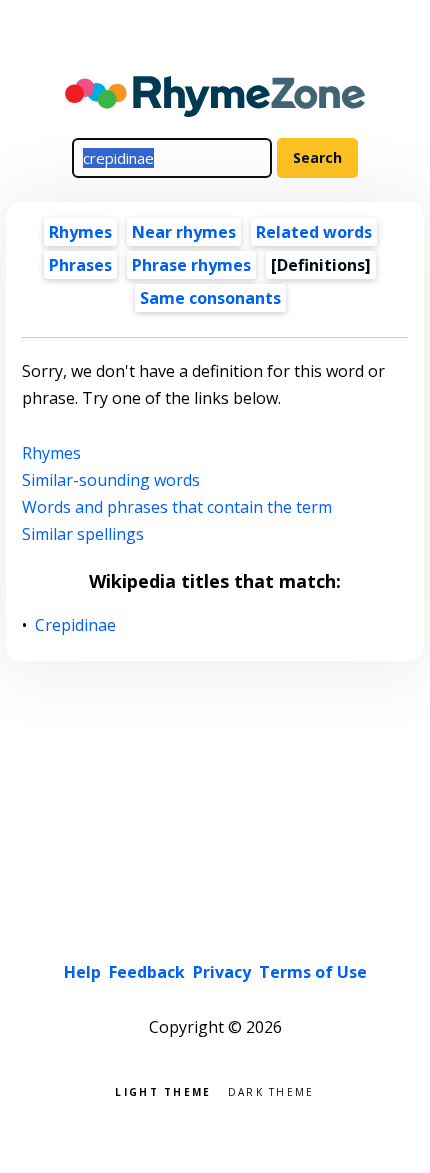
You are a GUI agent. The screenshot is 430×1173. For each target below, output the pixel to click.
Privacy (222, 972)
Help (82, 972)
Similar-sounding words (111, 480)
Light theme (163, 1090)
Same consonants (210, 298)
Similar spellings (83, 534)
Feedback (147, 972)
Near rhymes (184, 232)
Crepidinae (76, 625)
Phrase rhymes (191, 265)
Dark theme (271, 1090)
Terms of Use (313, 972)
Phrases (80, 265)
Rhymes (80, 232)
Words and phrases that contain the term (177, 507)
